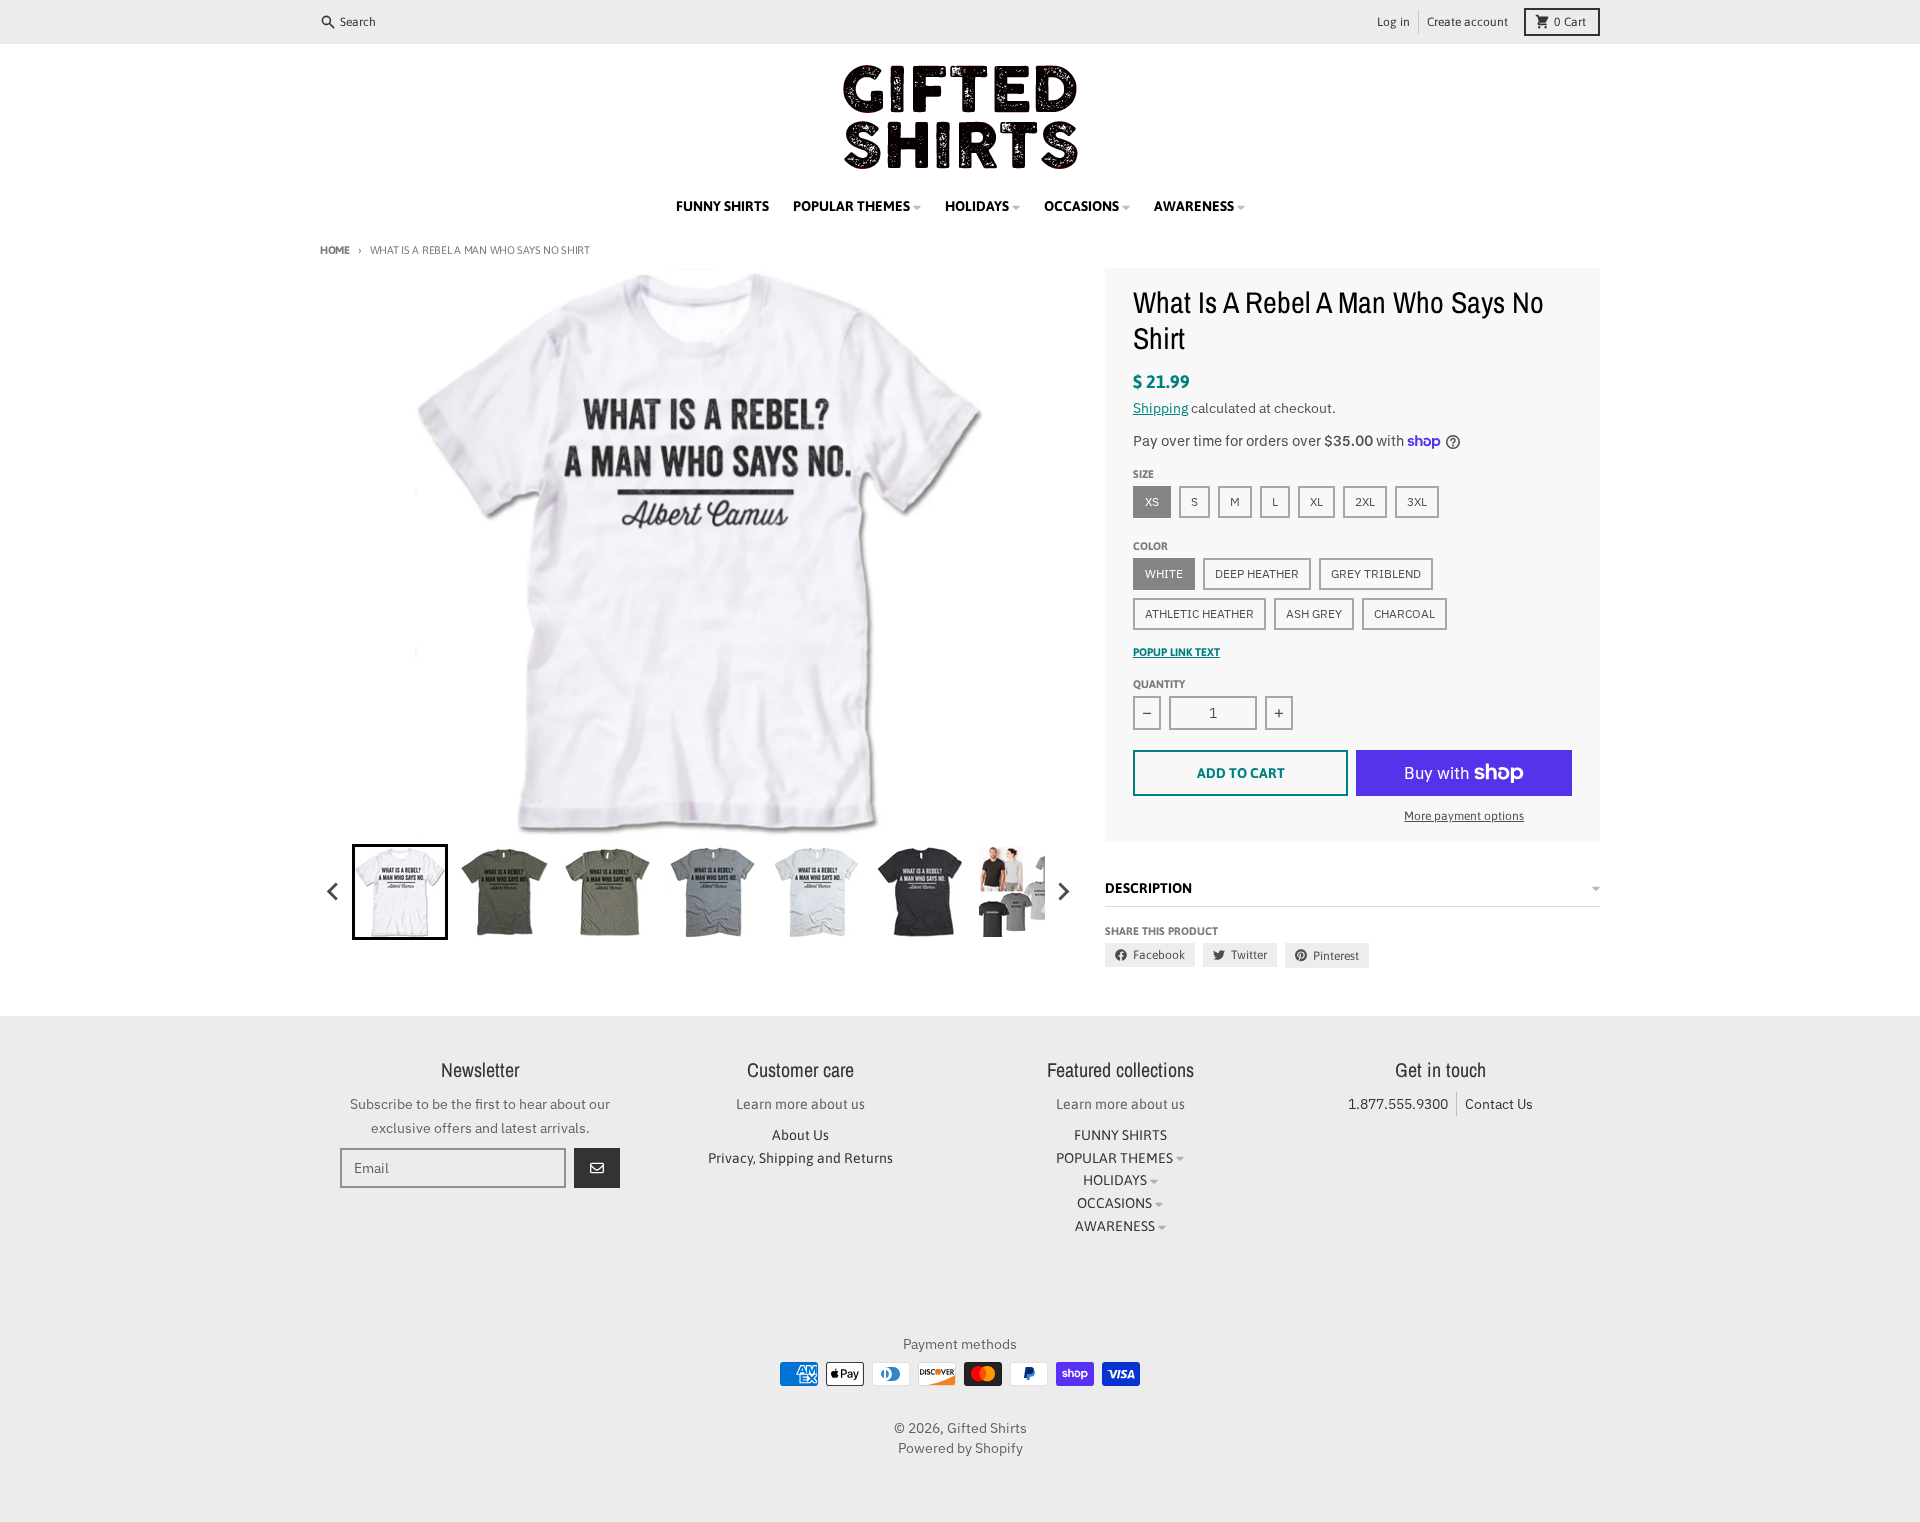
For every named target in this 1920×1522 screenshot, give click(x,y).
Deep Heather (1257, 573)
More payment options (1464, 816)
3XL (1417, 501)
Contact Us (1499, 1104)
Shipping (1160, 408)
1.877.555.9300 (1398, 1104)
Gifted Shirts (987, 1428)
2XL (1365, 501)
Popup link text (1176, 652)
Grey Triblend (1376, 573)
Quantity (1159, 684)
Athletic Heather (1199, 613)
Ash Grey (1314, 613)
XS (1152, 501)
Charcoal (1404, 613)
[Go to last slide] (334, 892)
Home (335, 250)
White (1164, 573)
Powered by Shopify (960, 1448)
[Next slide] (1063, 892)
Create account (1467, 22)
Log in (1393, 22)
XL (1316, 501)
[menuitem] (400, 892)
